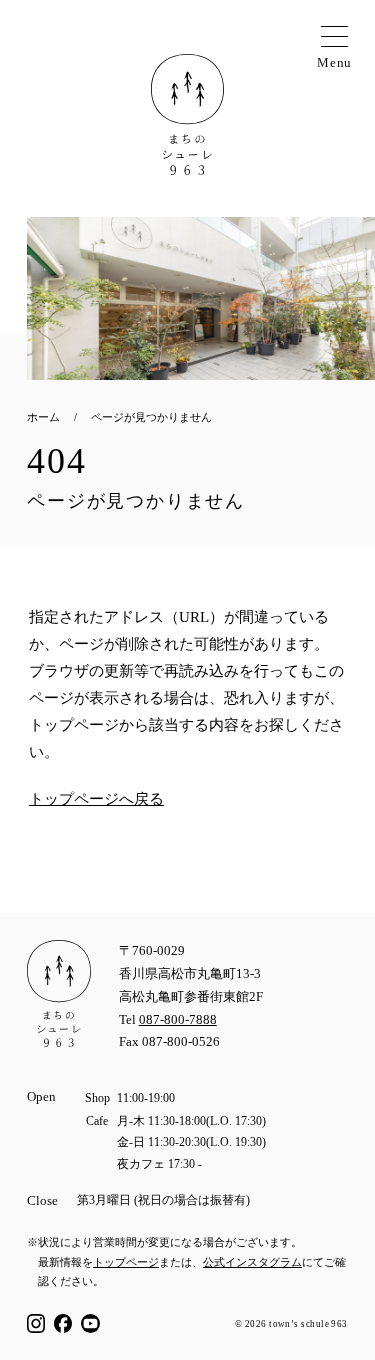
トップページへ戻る (96, 799)
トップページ (126, 1262)
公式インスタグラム (252, 1262)
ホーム (43, 417)
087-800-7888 (178, 1020)
